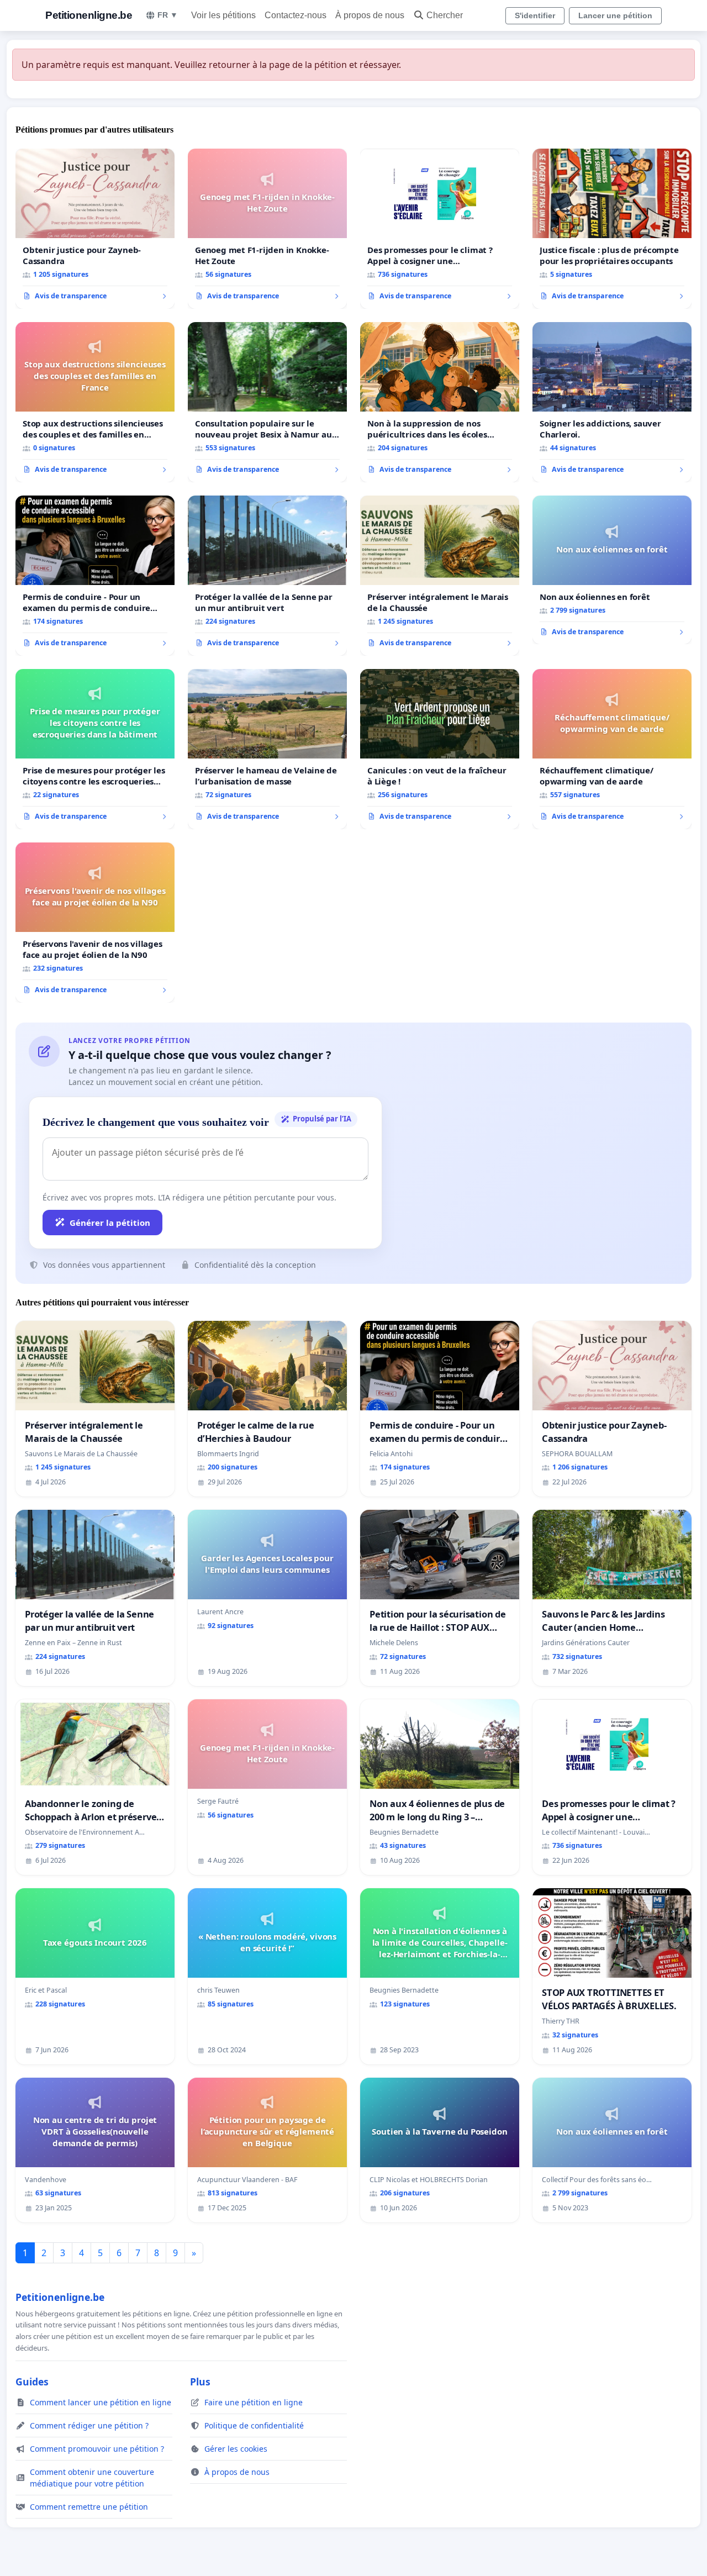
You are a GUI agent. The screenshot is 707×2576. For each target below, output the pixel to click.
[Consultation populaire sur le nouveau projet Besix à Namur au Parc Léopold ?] (267, 402)
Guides (32, 2382)
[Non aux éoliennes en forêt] (612, 570)
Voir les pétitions (223, 15)
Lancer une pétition (615, 15)
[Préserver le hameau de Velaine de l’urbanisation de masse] (267, 749)
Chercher (445, 15)
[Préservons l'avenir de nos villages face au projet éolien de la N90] (95, 923)
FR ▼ (168, 15)
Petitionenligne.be (89, 15)
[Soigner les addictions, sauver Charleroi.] (612, 402)
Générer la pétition (110, 1223)
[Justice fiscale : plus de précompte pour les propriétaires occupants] (612, 229)
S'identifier (535, 15)
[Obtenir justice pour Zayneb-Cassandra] (95, 229)
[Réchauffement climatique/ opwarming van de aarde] (612, 749)
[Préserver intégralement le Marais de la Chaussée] (440, 576)
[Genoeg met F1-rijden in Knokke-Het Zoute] (267, 229)
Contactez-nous (296, 15)
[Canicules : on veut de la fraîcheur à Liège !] (440, 749)
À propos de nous (370, 15)
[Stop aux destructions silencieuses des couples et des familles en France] (95, 402)
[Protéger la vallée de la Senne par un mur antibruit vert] (267, 576)
